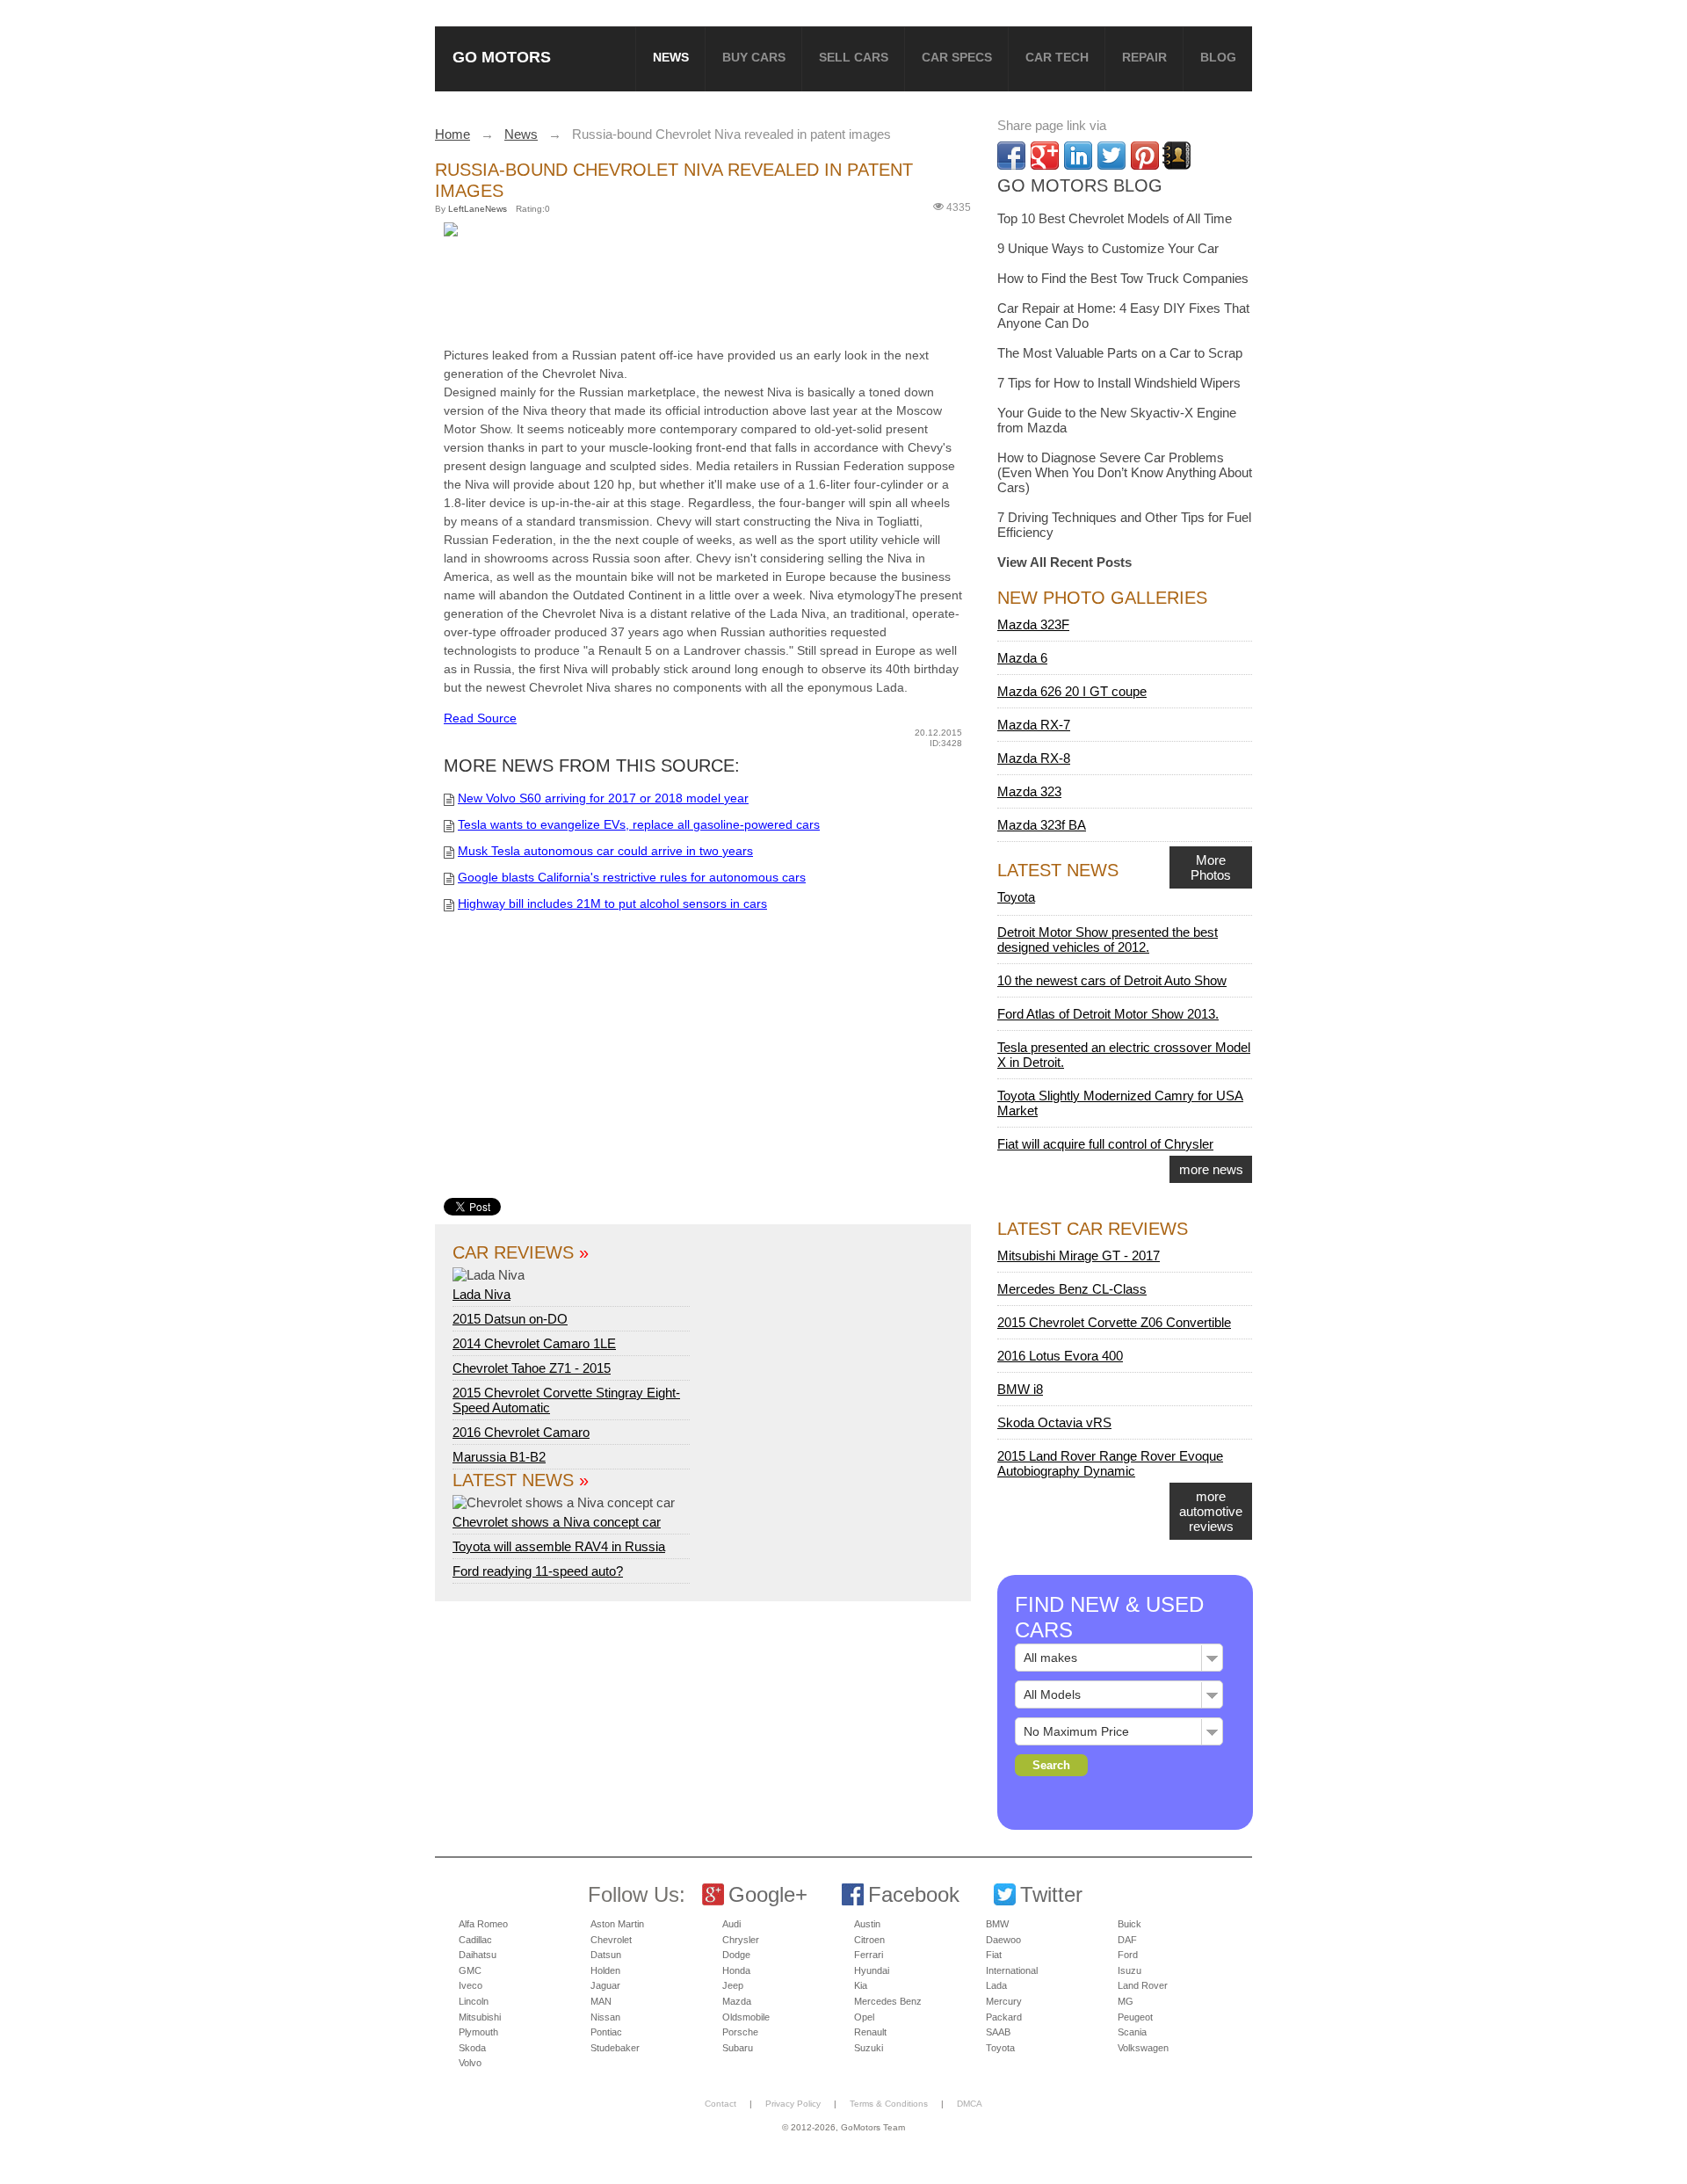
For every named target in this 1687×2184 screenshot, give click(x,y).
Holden (605, 1970)
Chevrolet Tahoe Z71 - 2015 (532, 1368)
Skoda (472, 2048)
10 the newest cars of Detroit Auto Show (1112, 980)
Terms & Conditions (889, 2104)
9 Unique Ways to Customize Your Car (1108, 248)
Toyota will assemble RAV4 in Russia (559, 1546)
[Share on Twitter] (1111, 156)
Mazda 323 (1029, 791)
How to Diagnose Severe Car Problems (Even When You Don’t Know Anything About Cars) (1125, 472)
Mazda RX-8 (1034, 758)
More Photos (1211, 867)
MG (1126, 2001)
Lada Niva (481, 1294)
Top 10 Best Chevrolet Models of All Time (1115, 218)
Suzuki (869, 2048)
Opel (864, 2017)
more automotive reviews (1211, 1511)
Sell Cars (854, 57)
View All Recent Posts (1064, 562)
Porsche (740, 2032)
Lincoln (474, 2001)
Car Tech (1057, 57)
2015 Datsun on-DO (510, 1319)
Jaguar (605, 1985)
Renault (870, 2032)
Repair (1144, 57)
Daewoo (1003, 1940)
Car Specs (957, 57)
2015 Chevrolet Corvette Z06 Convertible (1114, 1322)
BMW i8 (1020, 1389)
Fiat (994, 1955)
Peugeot (1135, 2017)
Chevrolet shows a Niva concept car (557, 1522)
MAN (601, 2001)
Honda (736, 1970)
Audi (731, 1924)
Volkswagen (1143, 2048)
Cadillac (475, 1940)
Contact (720, 2104)
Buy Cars (754, 57)
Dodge (736, 1955)
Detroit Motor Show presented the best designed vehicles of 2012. (1108, 940)
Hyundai (872, 1970)
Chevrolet (611, 1940)
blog (1218, 57)
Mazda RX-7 (1034, 725)
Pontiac (606, 2032)
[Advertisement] (712, 288)
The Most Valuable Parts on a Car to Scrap (1120, 353)
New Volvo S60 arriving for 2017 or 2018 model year (603, 798)
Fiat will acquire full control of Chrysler (1105, 1144)
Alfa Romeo (483, 1924)
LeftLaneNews (478, 209)
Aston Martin (617, 1924)
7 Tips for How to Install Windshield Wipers (1119, 383)
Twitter (1051, 1894)
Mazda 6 (1022, 658)
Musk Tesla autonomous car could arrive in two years (605, 851)
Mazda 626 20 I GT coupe (1072, 691)
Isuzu (1129, 1970)
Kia (861, 1985)
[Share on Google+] (1045, 156)
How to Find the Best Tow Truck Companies (1123, 278)
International (1012, 1970)
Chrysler (741, 1940)
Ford (1128, 1955)
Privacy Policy (793, 2104)
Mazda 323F (1033, 624)
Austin (867, 1924)
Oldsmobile (746, 2017)
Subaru (738, 2048)
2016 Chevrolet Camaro (521, 1432)
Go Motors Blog (1080, 185)
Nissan (605, 2017)
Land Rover (1143, 1985)
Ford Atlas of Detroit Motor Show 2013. (1108, 1014)
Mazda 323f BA (1042, 825)
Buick (1129, 1924)
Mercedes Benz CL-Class (1072, 1289)
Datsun (606, 1955)
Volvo (470, 2063)
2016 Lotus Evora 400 (1060, 1356)
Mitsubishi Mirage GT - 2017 (1079, 1255)
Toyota (1016, 897)
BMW (997, 1924)
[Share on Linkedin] (1078, 156)
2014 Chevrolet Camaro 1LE (534, 1343)
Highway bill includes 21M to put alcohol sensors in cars (612, 903)
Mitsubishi (480, 2017)
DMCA (970, 2104)
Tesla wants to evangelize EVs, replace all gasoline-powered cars (639, 824)
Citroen (869, 1940)
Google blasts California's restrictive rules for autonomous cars (632, 877)
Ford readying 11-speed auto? (538, 1571)
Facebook (914, 1894)
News (671, 57)
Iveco (471, 1985)
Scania (1132, 2032)
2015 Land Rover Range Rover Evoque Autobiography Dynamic (1110, 1463)
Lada (996, 1985)
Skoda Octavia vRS (1054, 1422)
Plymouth (478, 2032)
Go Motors (502, 57)
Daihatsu (478, 1955)
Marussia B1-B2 (499, 1457)
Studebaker (615, 2048)
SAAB (998, 2032)
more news (1211, 1169)
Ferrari (869, 1955)
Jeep (733, 1985)
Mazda (737, 2001)
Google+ (768, 1894)
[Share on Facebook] (1011, 156)
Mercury (1004, 2001)
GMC (470, 1970)
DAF (1127, 1940)
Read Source (480, 718)
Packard (1004, 2017)
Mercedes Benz (888, 2001)
